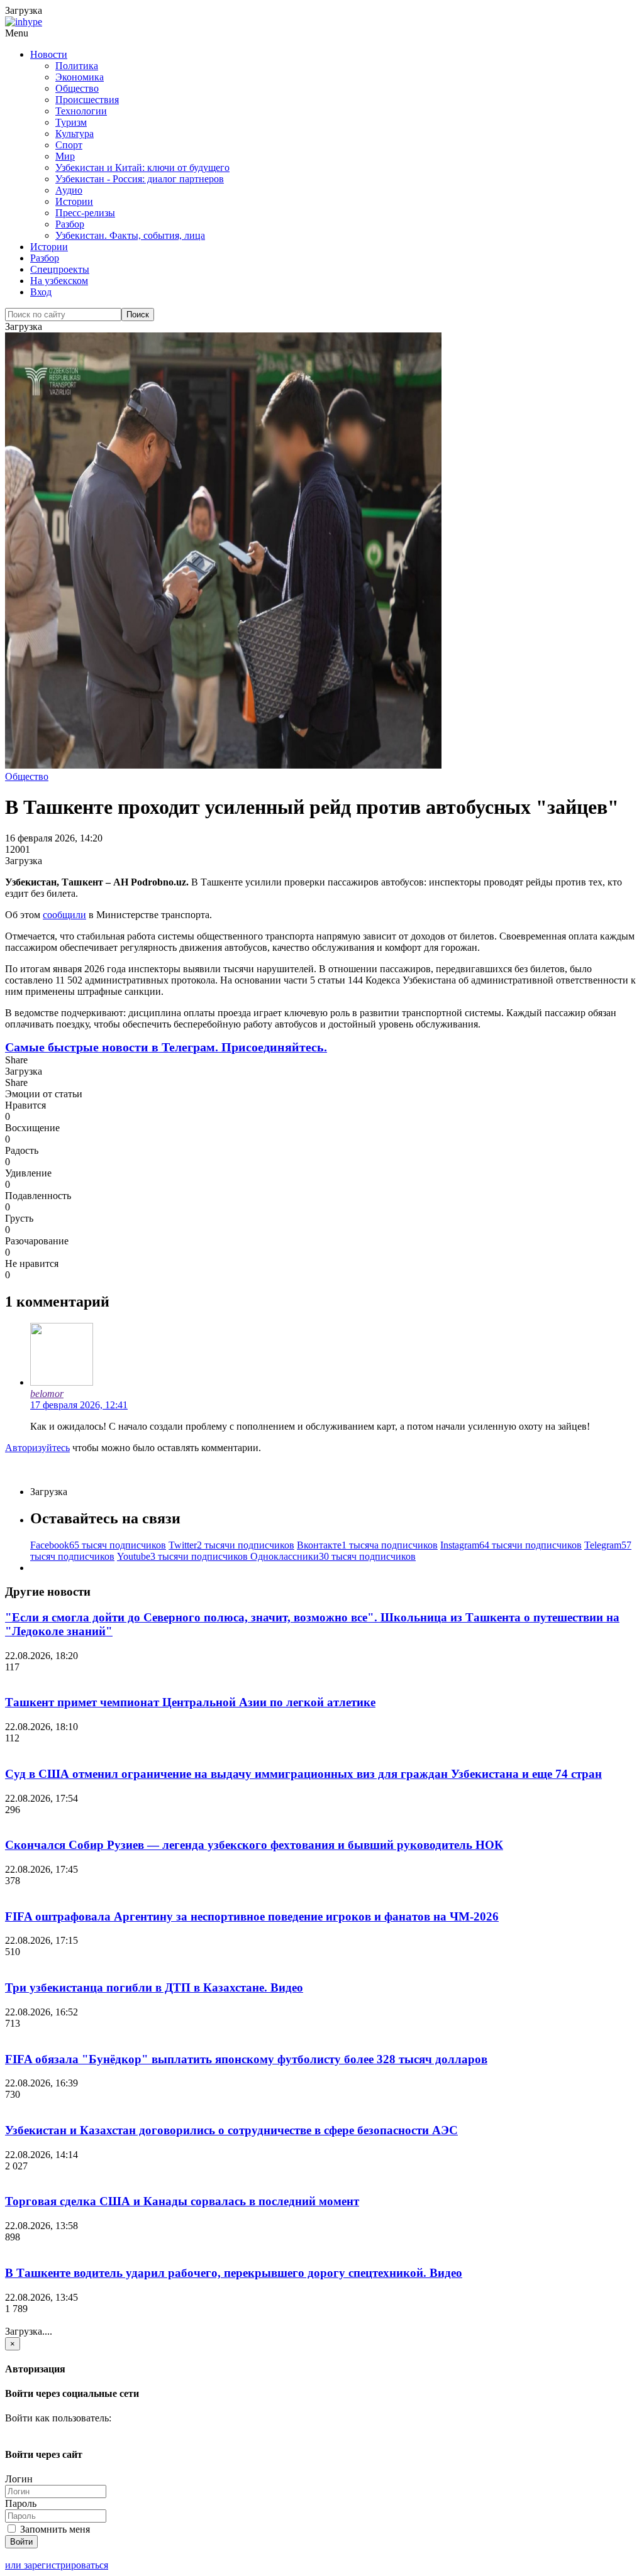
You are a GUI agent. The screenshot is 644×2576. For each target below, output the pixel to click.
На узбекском (59, 281)
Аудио (69, 190)
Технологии (81, 111)
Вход (41, 292)
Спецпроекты (60, 269)
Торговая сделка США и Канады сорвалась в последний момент (182, 2201)
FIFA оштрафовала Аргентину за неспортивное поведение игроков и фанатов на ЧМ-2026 (252, 1916)
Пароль (21, 2503)
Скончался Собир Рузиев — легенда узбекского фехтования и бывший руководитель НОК (254, 1845)
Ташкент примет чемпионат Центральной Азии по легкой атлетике (190, 1702)
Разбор (70, 224)
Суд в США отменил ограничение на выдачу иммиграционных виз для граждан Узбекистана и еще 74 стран (303, 1774)
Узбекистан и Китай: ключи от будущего (142, 167)
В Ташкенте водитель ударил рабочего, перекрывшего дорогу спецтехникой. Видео (234, 2273)
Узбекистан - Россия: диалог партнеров (140, 179)
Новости (49, 54)
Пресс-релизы (85, 213)
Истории (74, 201)
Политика (77, 66)
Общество (77, 88)
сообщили (64, 915)
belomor (47, 1394)
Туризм (71, 122)
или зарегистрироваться (57, 2565)
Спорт (69, 145)
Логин (19, 2479)
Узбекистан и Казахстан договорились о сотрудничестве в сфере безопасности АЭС (231, 2130)
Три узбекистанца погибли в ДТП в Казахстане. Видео (154, 1987)
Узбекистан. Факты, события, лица (130, 235)
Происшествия (87, 100)
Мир (65, 156)
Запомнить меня (54, 2529)
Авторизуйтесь (37, 1448)
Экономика (80, 77)
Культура (75, 134)
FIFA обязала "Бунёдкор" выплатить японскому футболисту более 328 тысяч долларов (246, 2059)
